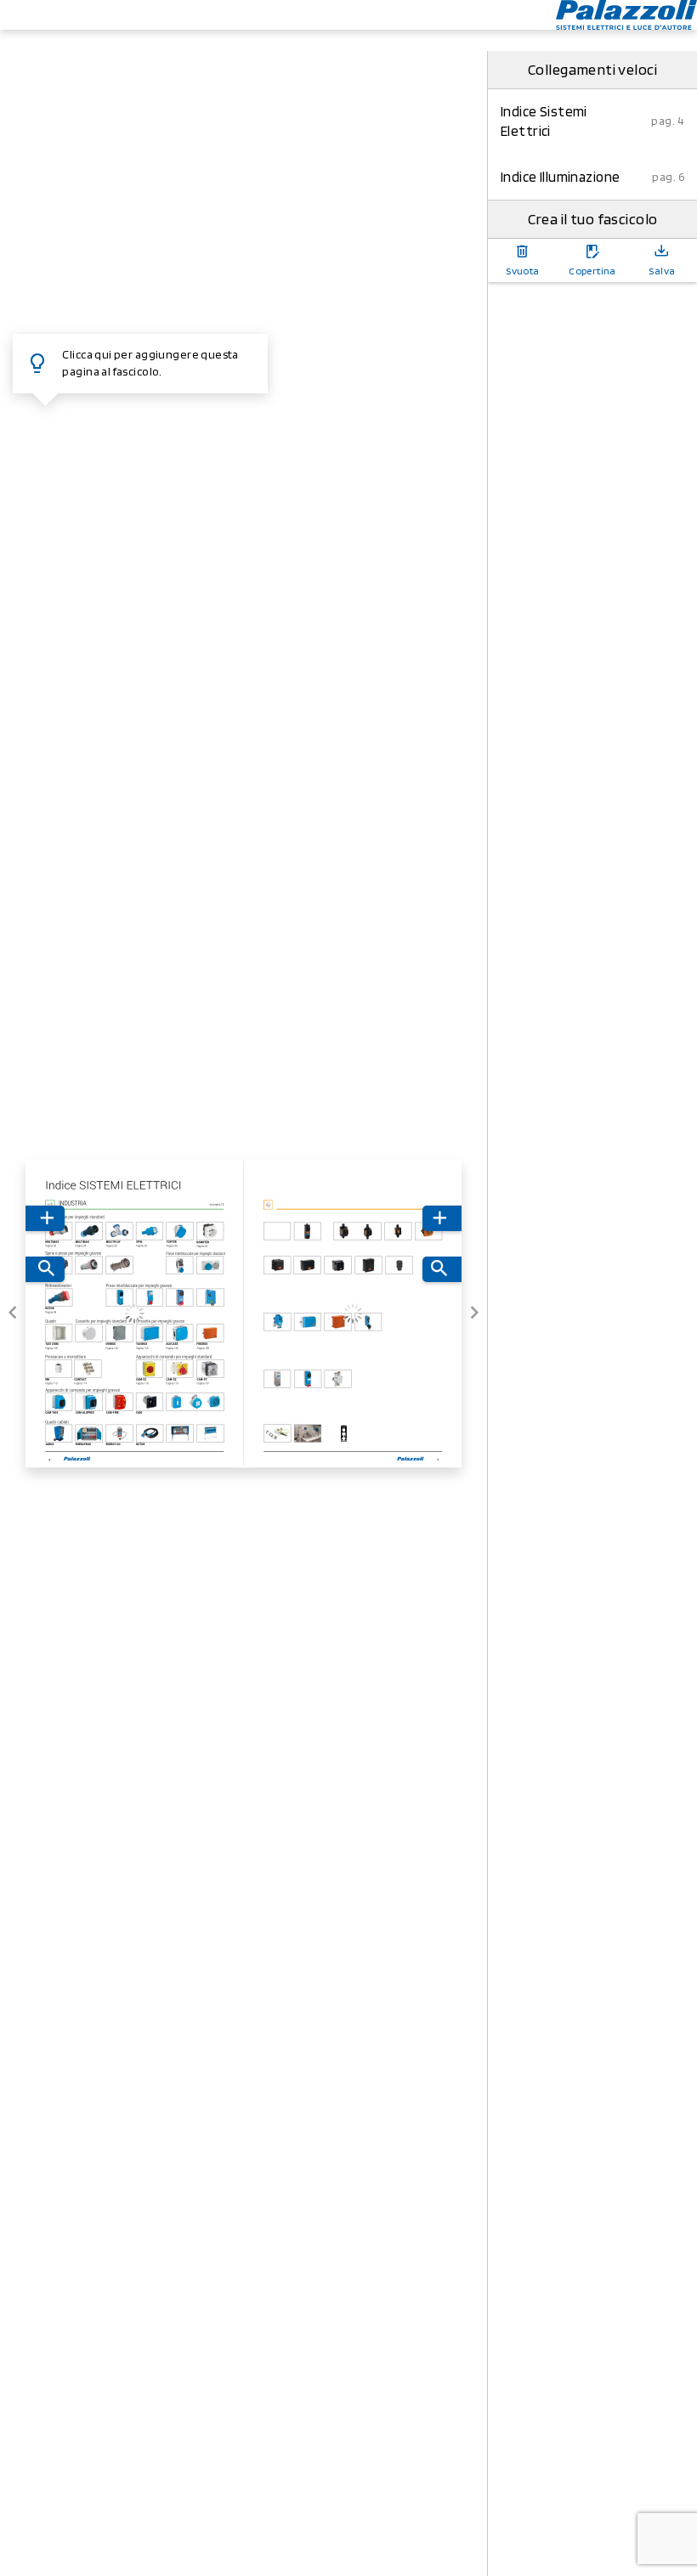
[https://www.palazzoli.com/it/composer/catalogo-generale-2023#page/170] (59, 1372)
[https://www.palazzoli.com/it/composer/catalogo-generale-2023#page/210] (215, 1405)
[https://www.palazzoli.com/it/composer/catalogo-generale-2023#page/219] (89, 1437)
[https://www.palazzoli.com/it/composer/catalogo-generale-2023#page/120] (150, 1301)
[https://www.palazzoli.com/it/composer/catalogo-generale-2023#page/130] (180, 1301)
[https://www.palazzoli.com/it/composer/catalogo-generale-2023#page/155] (119, 1337)
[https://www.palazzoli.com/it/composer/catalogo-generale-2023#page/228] (210, 1437)
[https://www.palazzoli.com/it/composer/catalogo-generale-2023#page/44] (180, 1234)
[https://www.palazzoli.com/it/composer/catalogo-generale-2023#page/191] (150, 1405)
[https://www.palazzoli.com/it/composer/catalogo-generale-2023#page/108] (120, 1300)
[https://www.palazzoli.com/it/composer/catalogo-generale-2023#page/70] (119, 1268)
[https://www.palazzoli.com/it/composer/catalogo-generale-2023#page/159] (150, 1337)
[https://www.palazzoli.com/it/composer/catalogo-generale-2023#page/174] (88, 1372)
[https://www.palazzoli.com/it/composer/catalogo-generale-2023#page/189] (120, 1405)
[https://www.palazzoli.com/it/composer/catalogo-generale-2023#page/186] (89, 1405)
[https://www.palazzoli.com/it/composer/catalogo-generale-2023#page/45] (210, 1234)
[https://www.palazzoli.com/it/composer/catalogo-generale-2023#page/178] (150, 1372)
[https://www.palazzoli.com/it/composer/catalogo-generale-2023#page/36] (59, 1234)
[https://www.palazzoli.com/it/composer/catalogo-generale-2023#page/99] (59, 1300)
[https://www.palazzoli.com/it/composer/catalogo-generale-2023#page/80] (179, 1269)
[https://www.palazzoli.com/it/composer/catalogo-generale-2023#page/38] (119, 1234)
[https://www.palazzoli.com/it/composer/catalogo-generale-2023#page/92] (211, 1269)
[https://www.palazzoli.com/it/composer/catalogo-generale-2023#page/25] (135, 1204)
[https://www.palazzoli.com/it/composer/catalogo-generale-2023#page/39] (150, 1234)
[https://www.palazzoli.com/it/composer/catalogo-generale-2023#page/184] (59, 1405)
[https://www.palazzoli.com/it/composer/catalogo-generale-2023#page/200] (176, 1405)
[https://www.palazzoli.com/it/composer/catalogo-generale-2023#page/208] (195, 1405)
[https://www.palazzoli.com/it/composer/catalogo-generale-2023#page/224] (119, 1437)
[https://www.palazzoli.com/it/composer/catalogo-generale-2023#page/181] (211, 1372)
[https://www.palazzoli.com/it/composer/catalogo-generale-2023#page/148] (59, 1336)
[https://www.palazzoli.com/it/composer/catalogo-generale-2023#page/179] (180, 1372)
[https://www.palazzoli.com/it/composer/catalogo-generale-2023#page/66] (89, 1268)
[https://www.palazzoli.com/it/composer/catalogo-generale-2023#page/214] (59, 1437)
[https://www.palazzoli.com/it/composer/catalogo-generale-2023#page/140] (211, 1301)
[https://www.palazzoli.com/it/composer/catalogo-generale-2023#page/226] (180, 1437)
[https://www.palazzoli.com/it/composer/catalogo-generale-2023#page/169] (210, 1337)
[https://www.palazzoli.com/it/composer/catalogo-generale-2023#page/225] (150, 1437)
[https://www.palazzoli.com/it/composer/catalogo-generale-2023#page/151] (89, 1337)
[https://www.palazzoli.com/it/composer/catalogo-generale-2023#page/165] (180, 1337)
